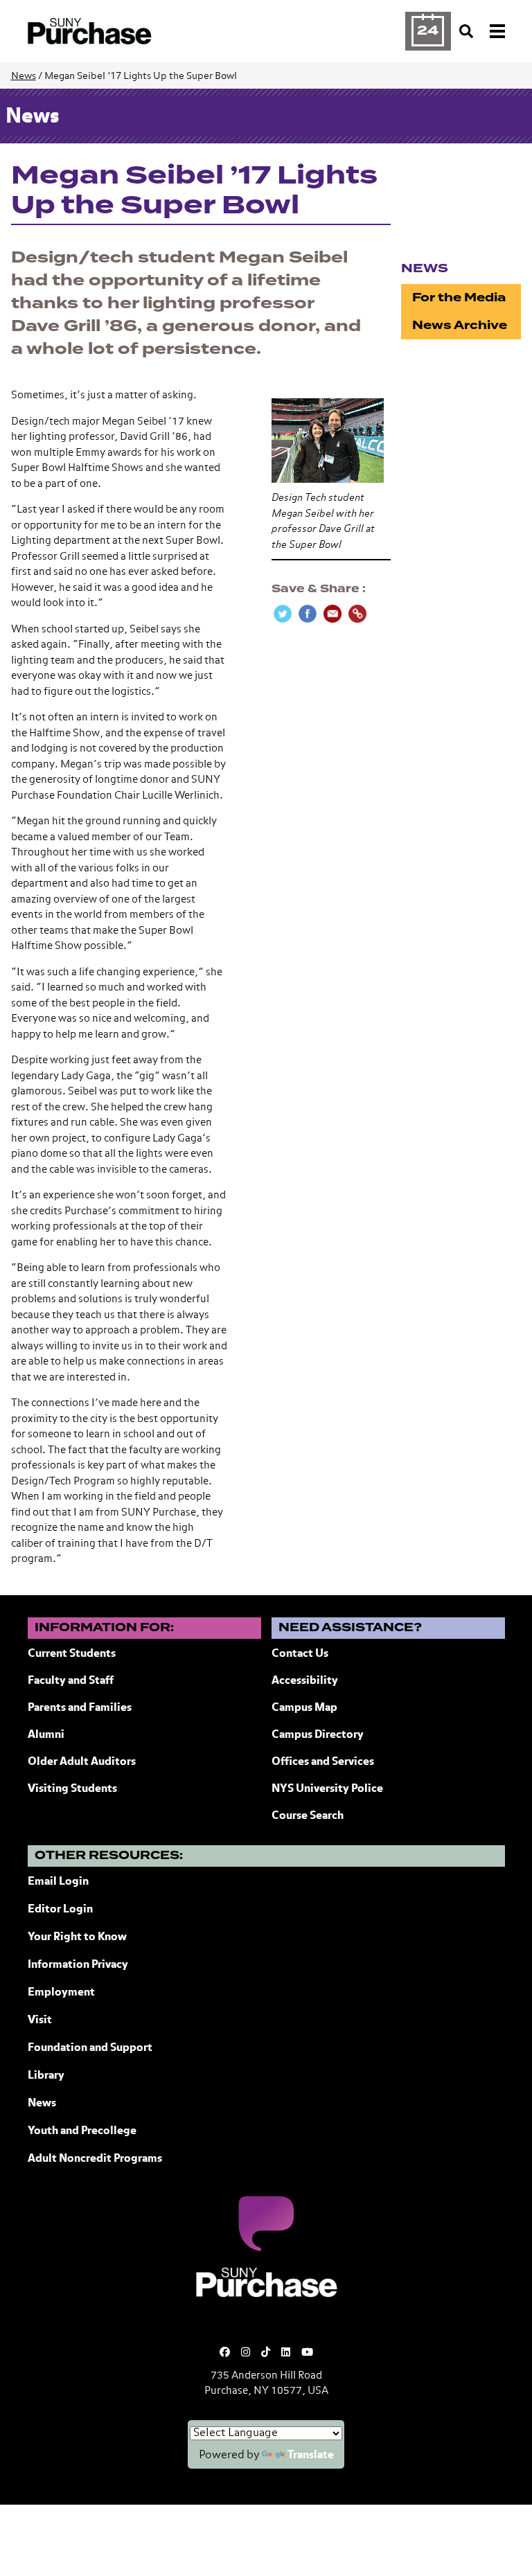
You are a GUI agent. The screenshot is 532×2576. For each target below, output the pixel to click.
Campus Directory (318, 1735)
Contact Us (300, 1654)
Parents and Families (80, 1708)
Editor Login (60, 1910)
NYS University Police (327, 1789)
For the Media (459, 297)
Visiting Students (72, 1789)
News (24, 76)
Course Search (308, 1816)
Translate (311, 2455)
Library (46, 2076)
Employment (61, 1993)
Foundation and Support (90, 2048)
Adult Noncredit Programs (95, 2159)
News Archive (460, 325)
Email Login (58, 1882)
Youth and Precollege (82, 2131)
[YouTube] (307, 2353)
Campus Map (304, 1708)
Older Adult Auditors (82, 1762)
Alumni (46, 1735)
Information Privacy (78, 1965)
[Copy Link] (357, 614)
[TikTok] (266, 2353)
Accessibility (305, 1681)
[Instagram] (246, 2353)
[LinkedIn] (286, 2353)
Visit (40, 2020)
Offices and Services (323, 1762)
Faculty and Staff (71, 1681)
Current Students (72, 1654)
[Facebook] (225, 2353)
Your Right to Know (77, 1937)
